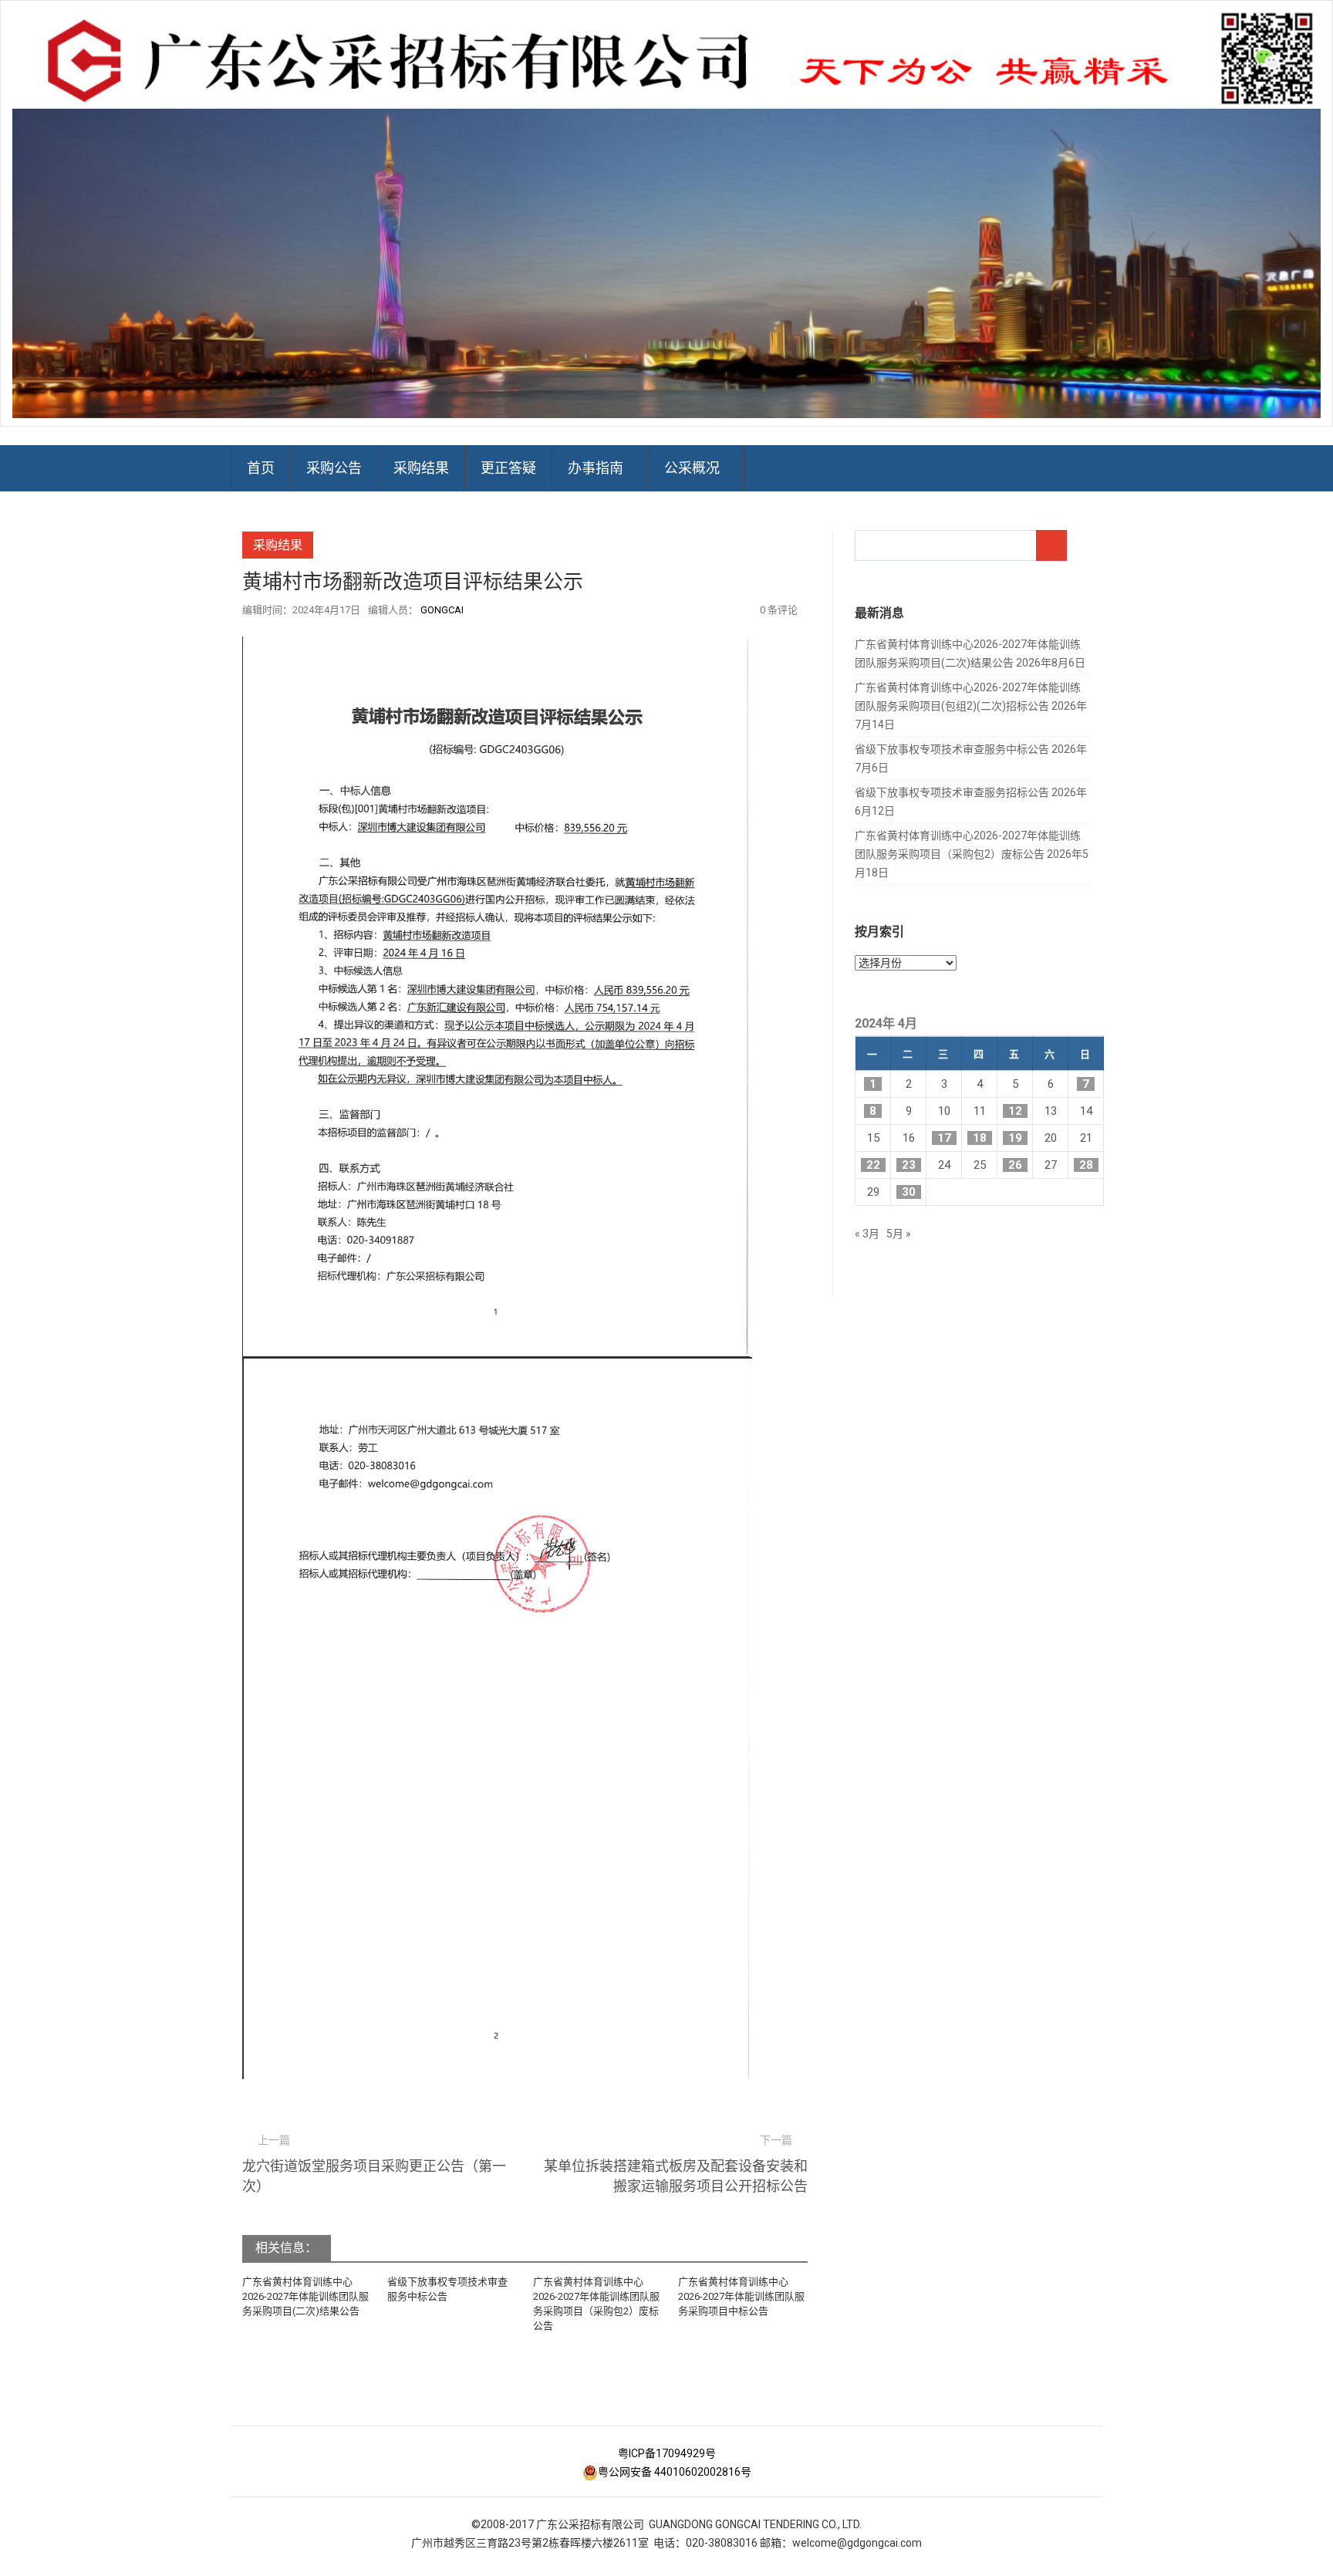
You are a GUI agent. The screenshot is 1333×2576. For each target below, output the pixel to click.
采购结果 (421, 468)
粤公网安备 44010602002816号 (675, 2472)
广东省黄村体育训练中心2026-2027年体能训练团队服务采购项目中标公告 (741, 2296)
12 (1015, 1111)
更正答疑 (508, 468)
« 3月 (867, 1234)
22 (873, 1165)
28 (1086, 1165)
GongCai (442, 610)
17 (944, 1138)
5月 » (899, 1234)
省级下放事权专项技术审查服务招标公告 (952, 792)
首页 (261, 468)
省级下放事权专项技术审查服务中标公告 (952, 749)
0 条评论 (779, 610)
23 (909, 1165)
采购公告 (334, 468)
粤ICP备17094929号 (667, 2453)
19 (1015, 1138)
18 (980, 1138)
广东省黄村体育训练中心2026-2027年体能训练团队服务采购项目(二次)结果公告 (305, 2296)
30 (909, 1192)
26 (1015, 1165)
